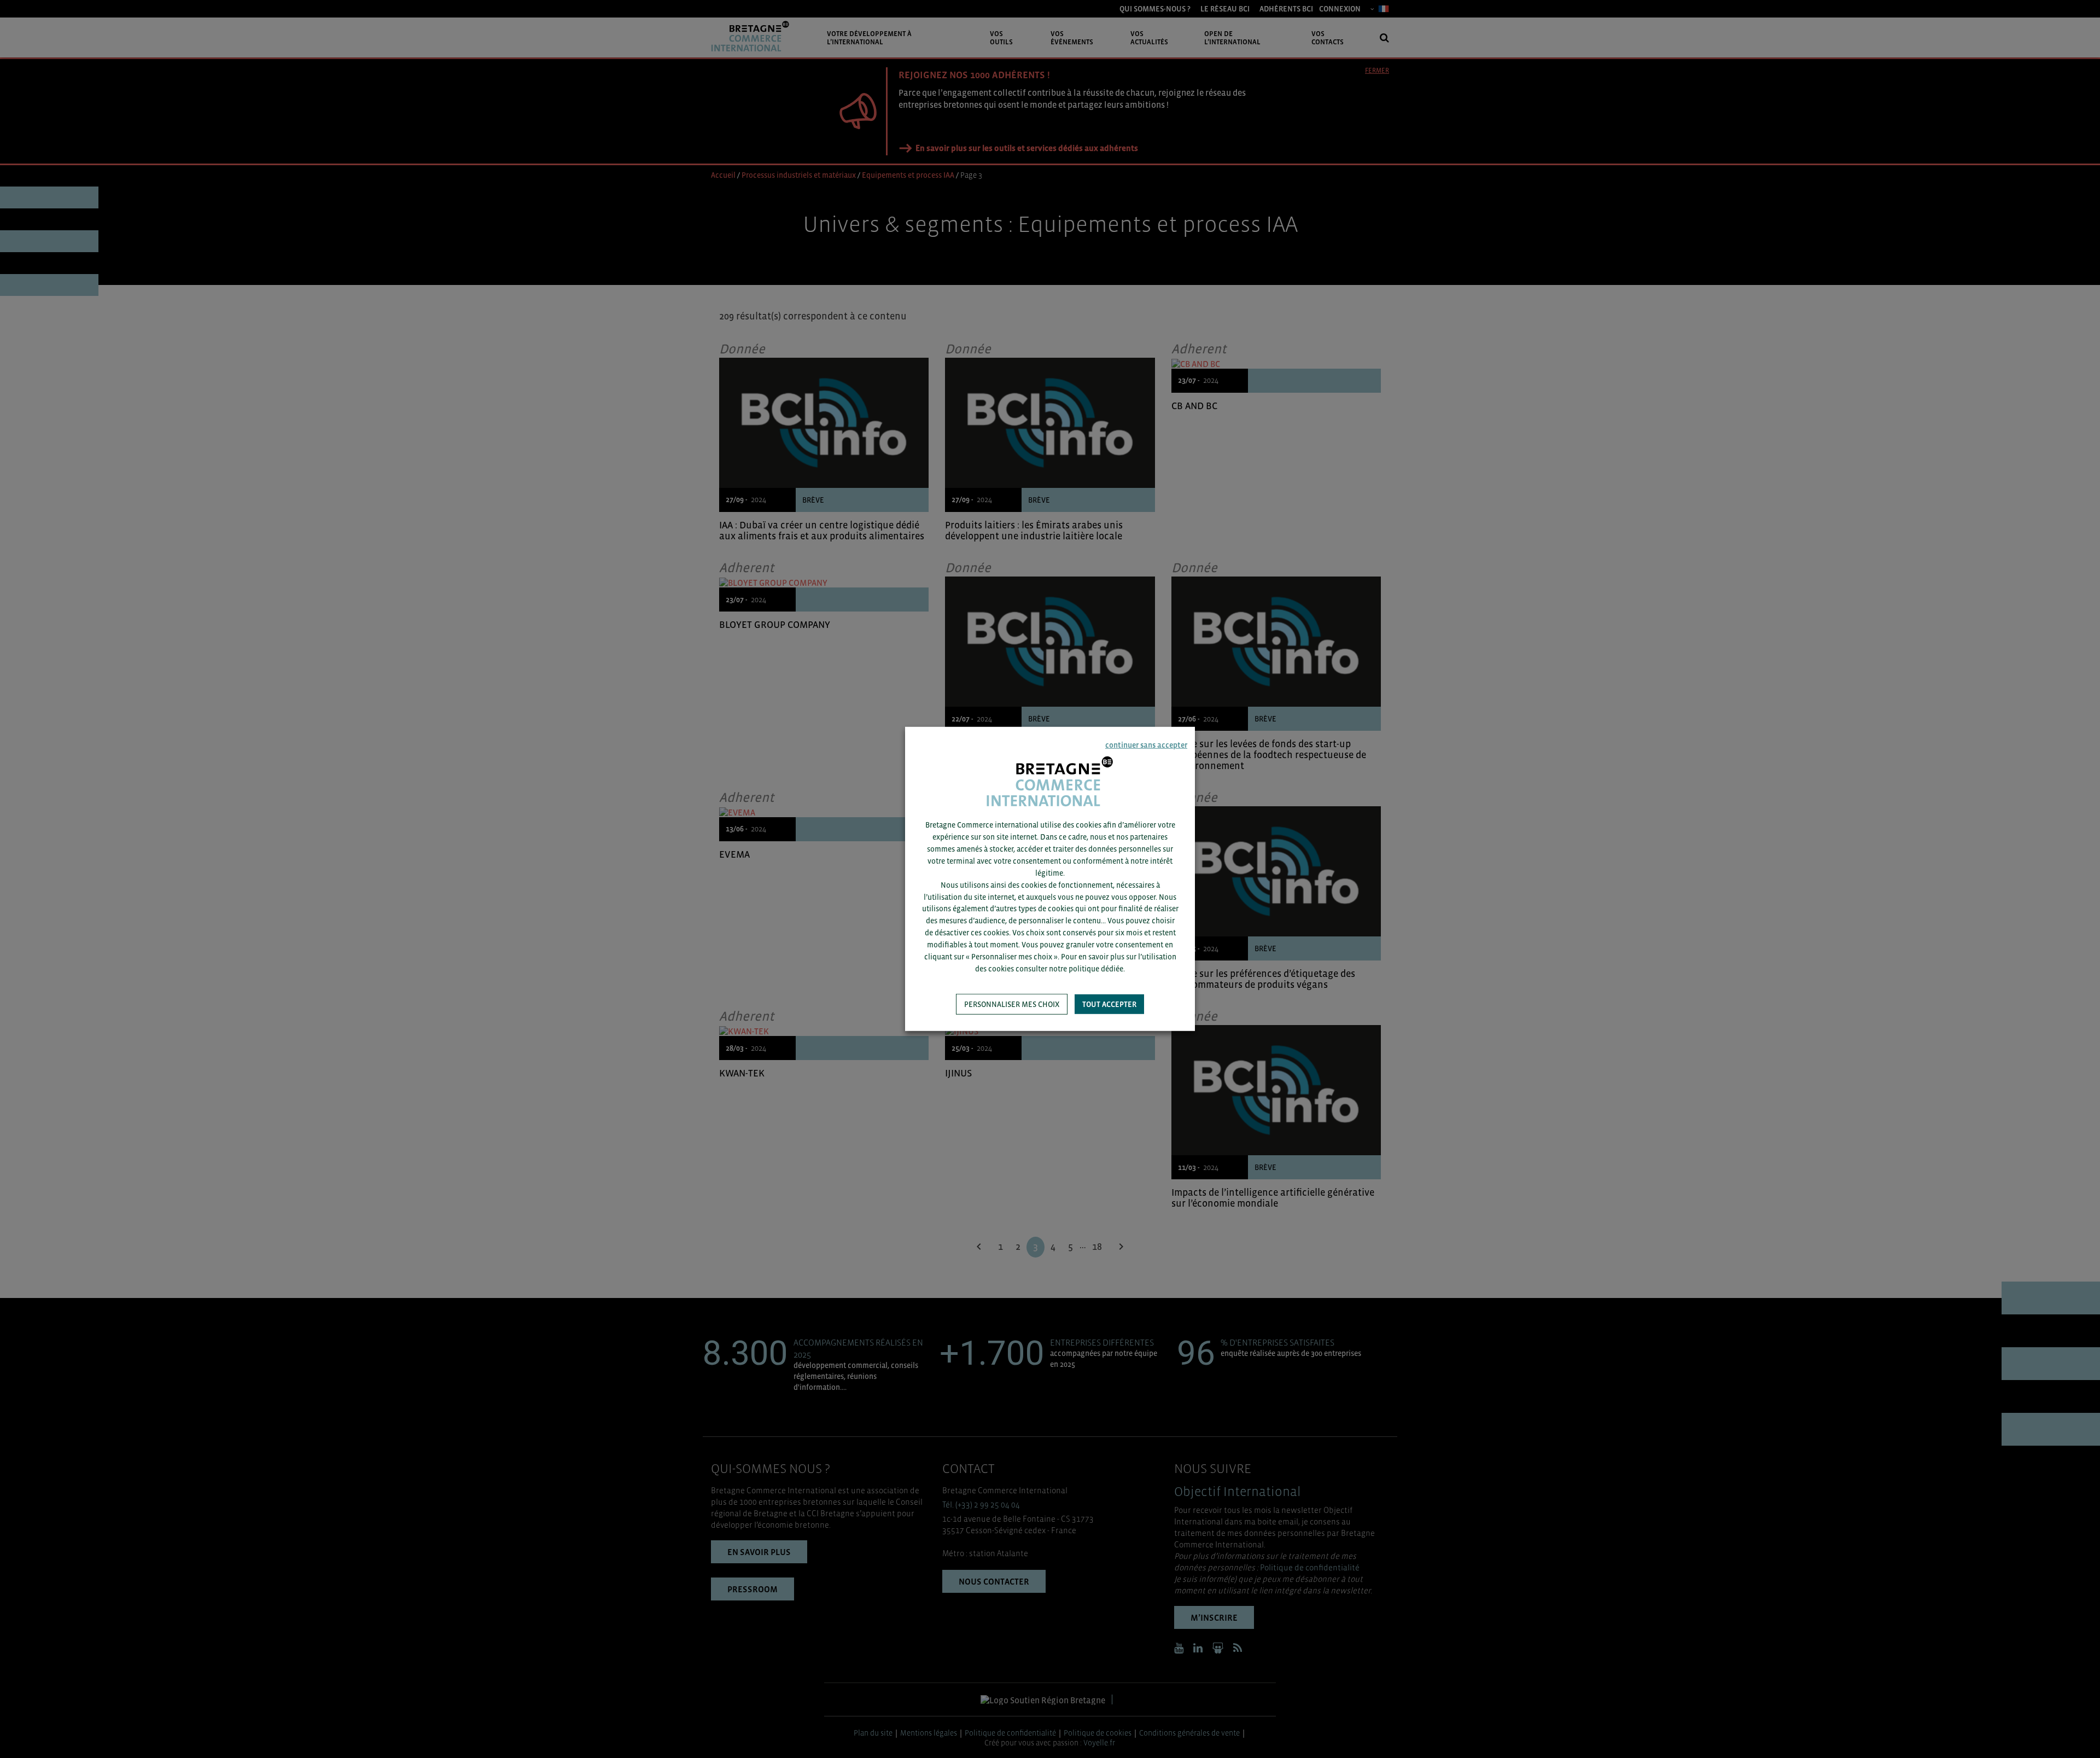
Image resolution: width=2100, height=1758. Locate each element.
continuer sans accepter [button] (1146, 745)
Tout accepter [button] (1109, 1004)
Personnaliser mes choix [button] (1012, 1004)
